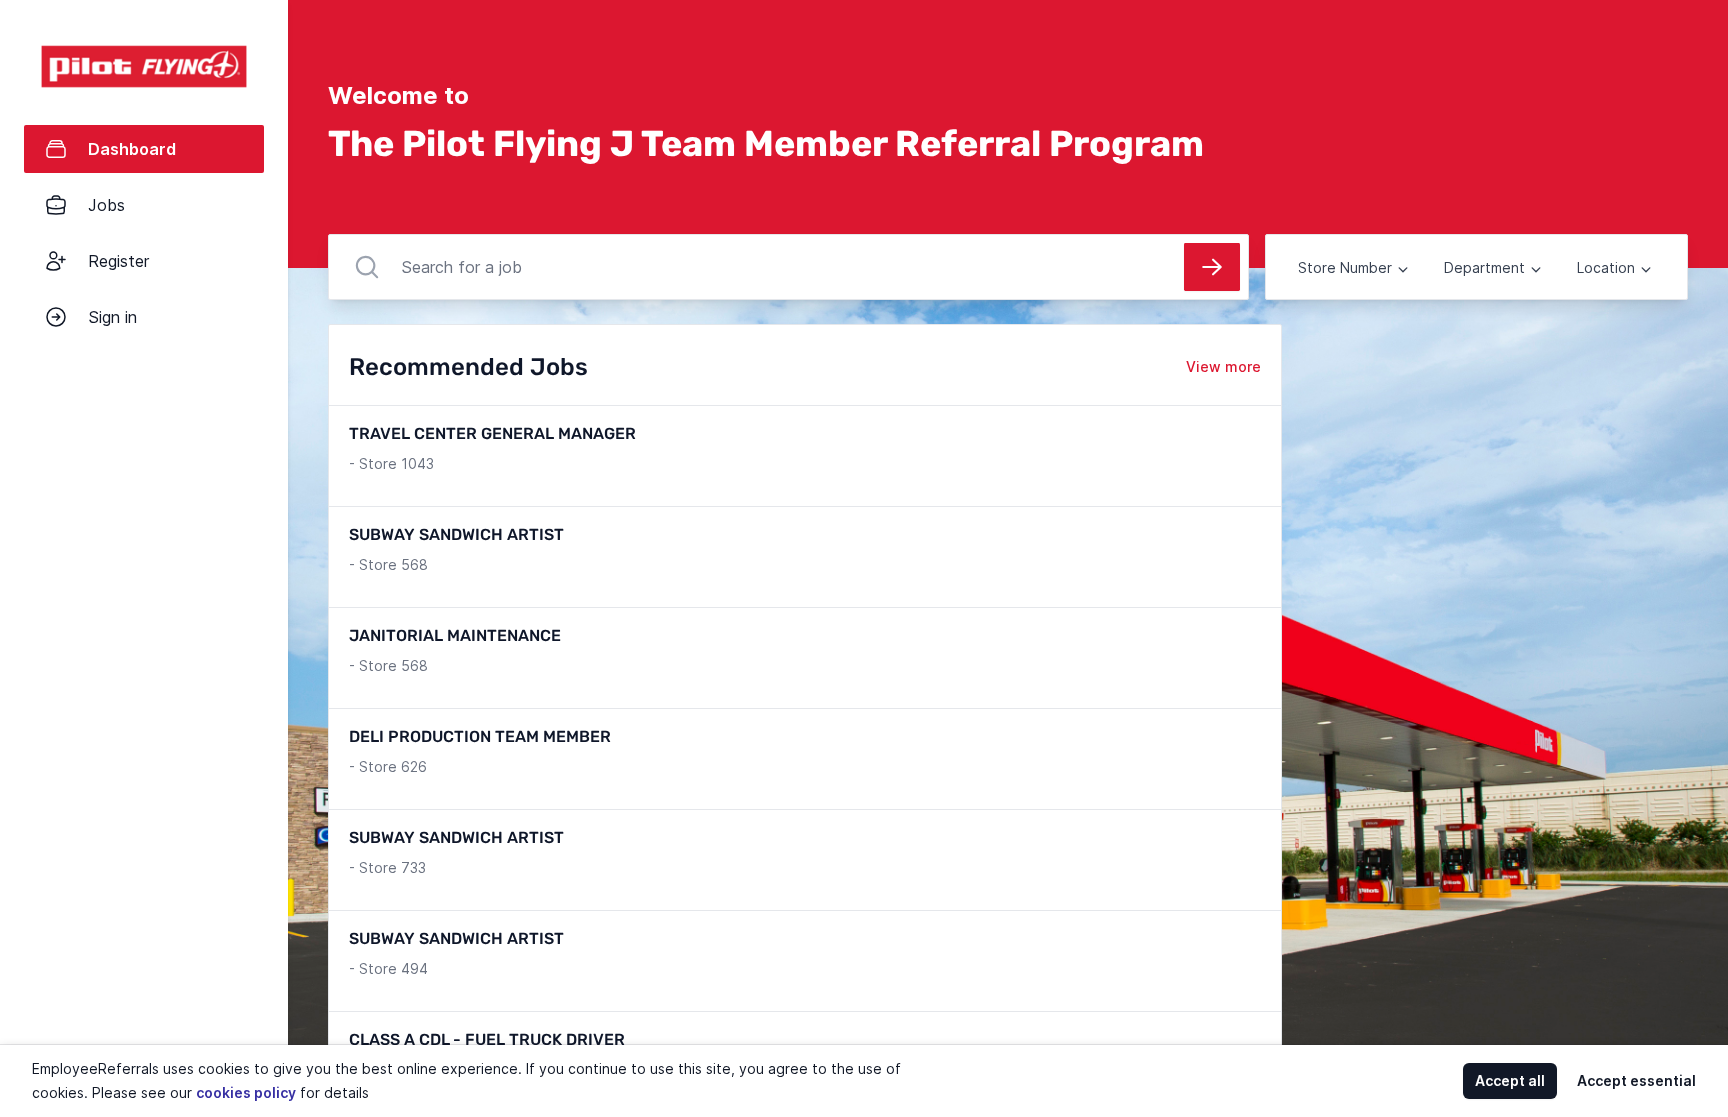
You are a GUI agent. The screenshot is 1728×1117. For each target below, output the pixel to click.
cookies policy (246, 1092)
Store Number (1345, 267)
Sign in (112, 317)
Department (1484, 267)
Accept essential (1636, 1080)
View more (1223, 366)
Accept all (1510, 1080)
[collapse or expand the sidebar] (289, 29)
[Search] (1212, 267)
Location (1606, 267)
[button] (294, 558)
